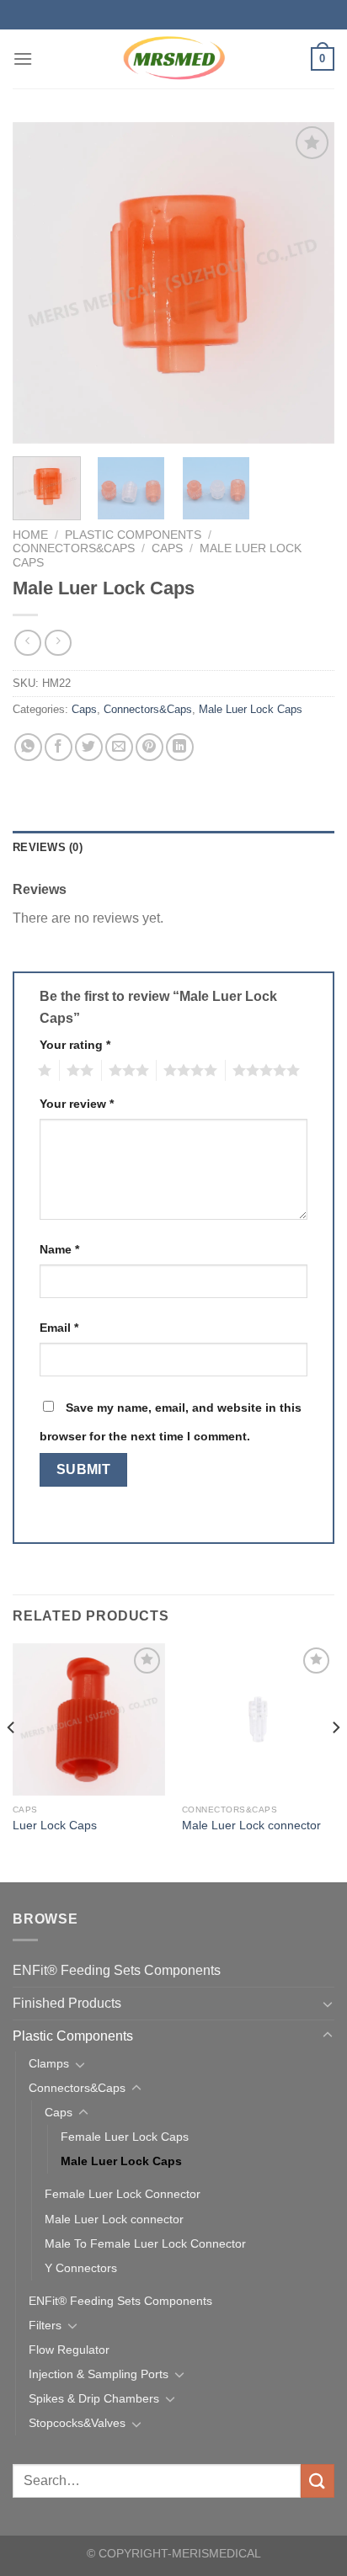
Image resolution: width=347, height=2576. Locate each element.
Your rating (75, 1045)
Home (30, 535)
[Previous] (40, 283)
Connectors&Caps (74, 548)
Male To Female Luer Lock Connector (145, 2243)
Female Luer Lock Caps (125, 2137)
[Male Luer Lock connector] (258, 1719)
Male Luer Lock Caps (251, 709)
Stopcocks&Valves (77, 2423)
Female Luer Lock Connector (123, 2194)
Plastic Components (133, 535)
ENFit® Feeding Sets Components (117, 1970)
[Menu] (23, 59)
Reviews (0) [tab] (48, 847)
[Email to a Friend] (119, 747)
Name (59, 1249)
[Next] (307, 283)
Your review (77, 1104)
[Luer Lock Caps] (89, 1719)
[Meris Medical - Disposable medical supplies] (173, 59)
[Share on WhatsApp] (28, 747)
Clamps (49, 2063)
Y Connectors (81, 2268)
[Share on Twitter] (89, 747)
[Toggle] (328, 2004)
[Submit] (318, 2480)
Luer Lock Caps (55, 1826)
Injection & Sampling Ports (99, 2374)
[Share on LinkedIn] (180, 747)
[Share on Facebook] (59, 747)
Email (59, 1328)
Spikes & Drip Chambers (94, 2398)
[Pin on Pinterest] (149, 747)
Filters (45, 2325)
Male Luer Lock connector (251, 1826)
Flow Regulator (69, 2350)
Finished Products (67, 2003)
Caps (167, 548)
